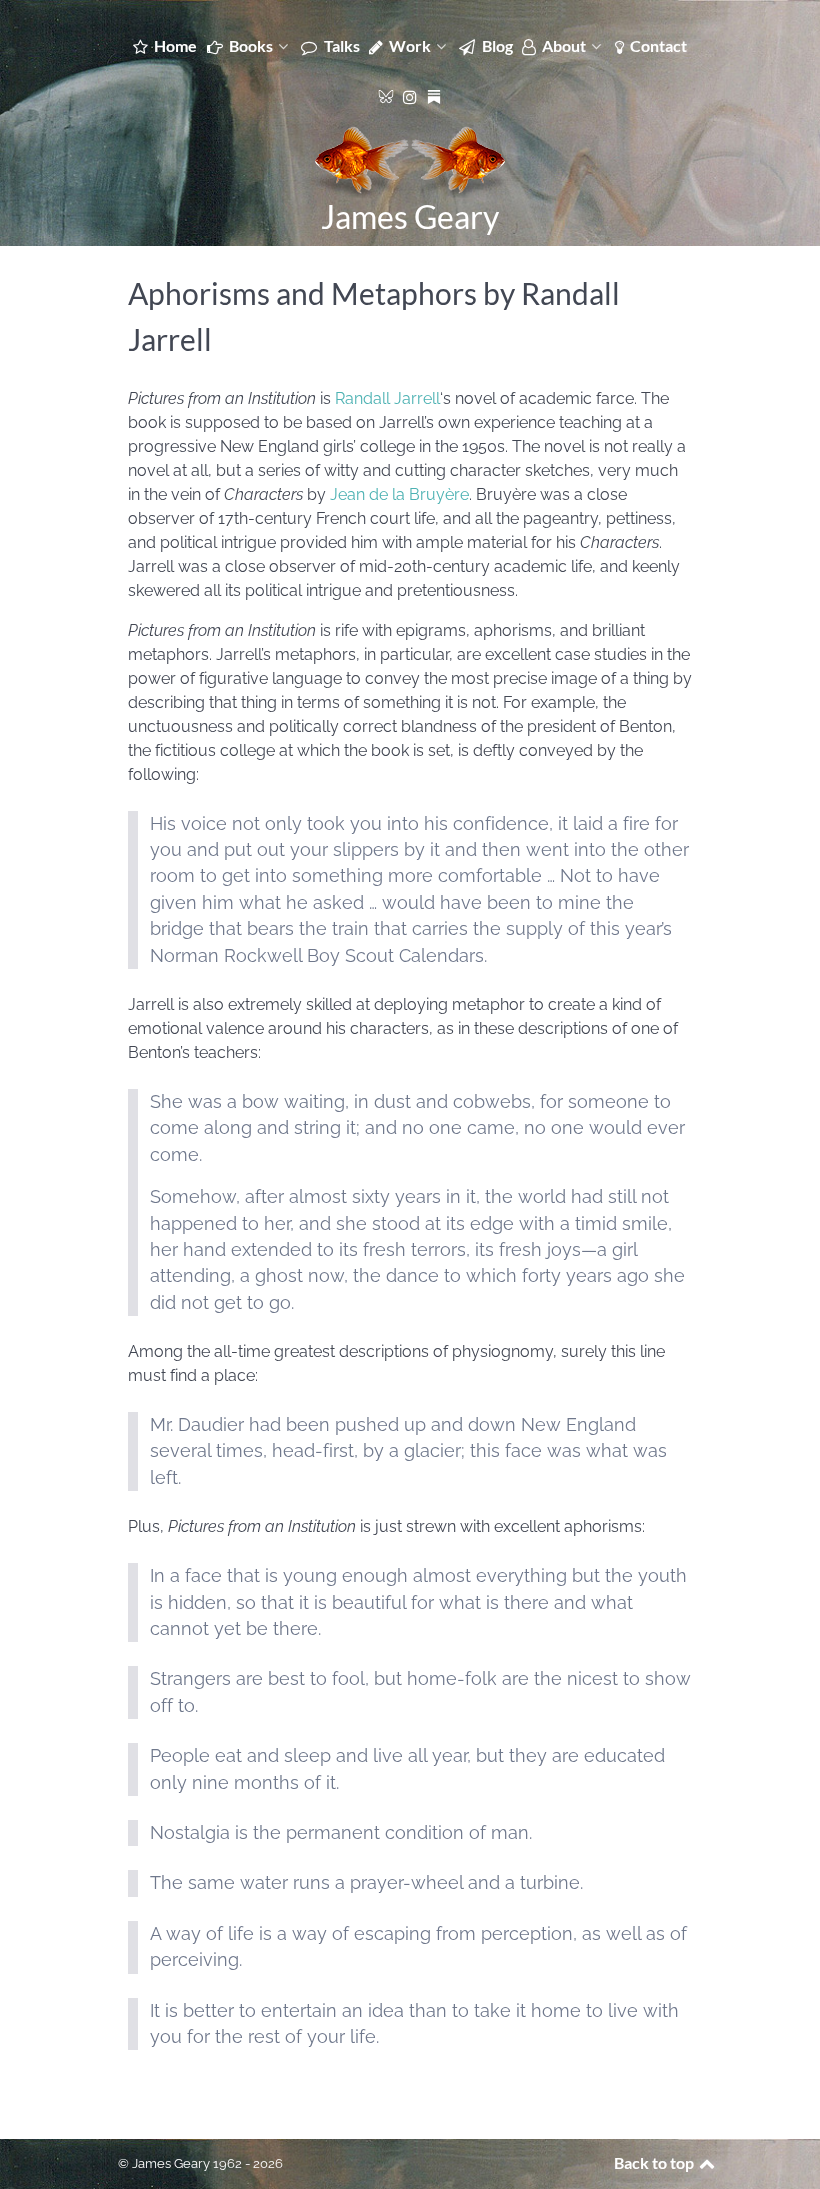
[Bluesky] (387, 95)
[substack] (435, 95)
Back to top (655, 2162)
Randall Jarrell (387, 398)
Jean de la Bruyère (399, 494)
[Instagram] (413, 95)
